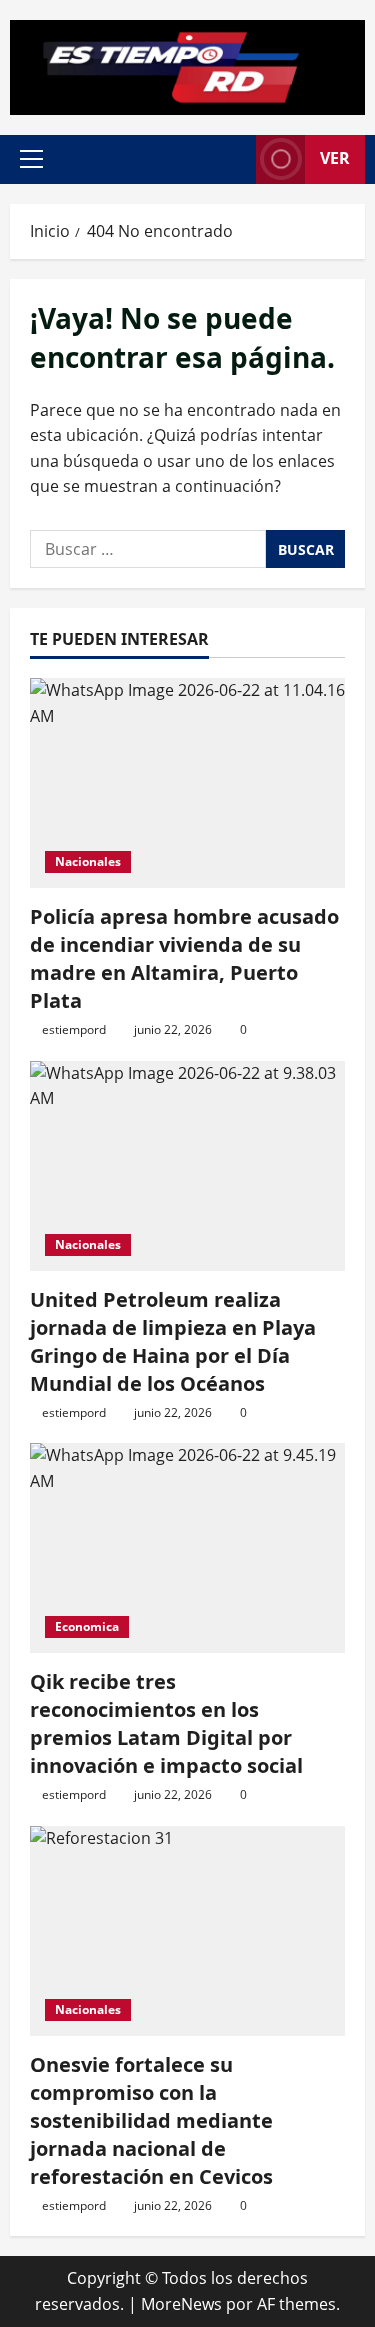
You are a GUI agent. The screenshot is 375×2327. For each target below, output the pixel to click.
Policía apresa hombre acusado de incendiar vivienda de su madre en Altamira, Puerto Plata (184, 958)
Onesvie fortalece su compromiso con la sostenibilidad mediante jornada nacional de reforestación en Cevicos (151, 2120)
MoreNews (181, 2304)
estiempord (74, 1029)
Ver (335, 158)
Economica (87, 1626)
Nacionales (88, 861)
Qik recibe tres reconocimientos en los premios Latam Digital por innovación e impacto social (166, 1723)
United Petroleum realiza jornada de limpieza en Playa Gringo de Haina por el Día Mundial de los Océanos (173, 1341)
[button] (31, 159)
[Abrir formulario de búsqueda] (231, 159)
